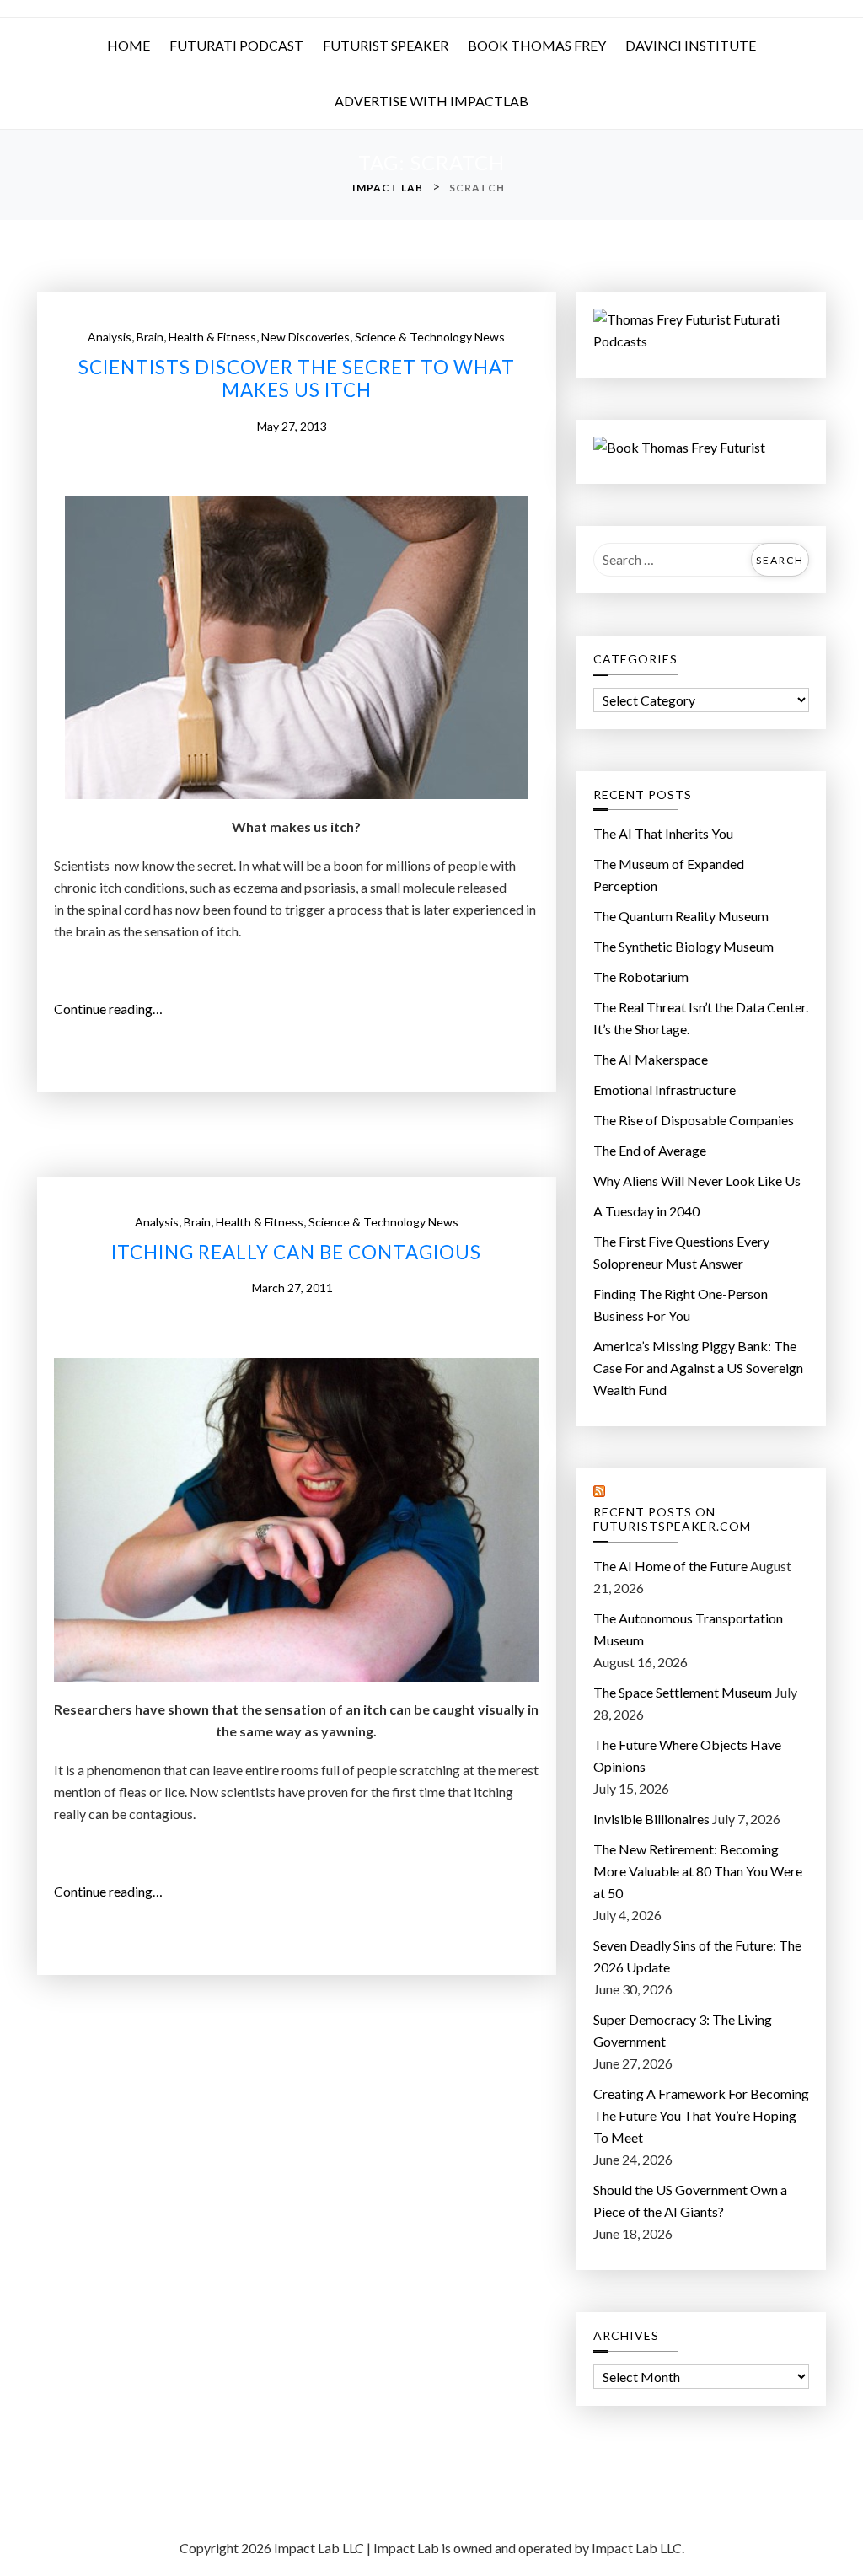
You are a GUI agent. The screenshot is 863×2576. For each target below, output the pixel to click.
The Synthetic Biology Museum (683, 946)
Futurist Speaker (386, 45)
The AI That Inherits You (663, 833)
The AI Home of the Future (670, 1566)
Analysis (110, 337)
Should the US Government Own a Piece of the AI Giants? (690, 2200)
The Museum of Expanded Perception (669, 875)
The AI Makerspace (651, 1059)
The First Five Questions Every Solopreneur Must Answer (681, 1252)
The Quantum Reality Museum (681, 916)
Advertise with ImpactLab (431, 101)
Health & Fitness (212, 337)
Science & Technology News (430, 337)
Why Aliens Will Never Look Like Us (697, 1181)
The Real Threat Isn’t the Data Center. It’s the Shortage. (701, 1018)
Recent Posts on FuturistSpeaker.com (672, 1519)
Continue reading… (113, 1010)
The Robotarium (641, 977)
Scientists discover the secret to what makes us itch (297, 379)
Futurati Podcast (236, 45)
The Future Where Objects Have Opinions (687, 1755)
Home (129, 45)
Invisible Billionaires (651, 1819)
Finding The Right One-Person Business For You (681, 1304)
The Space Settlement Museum (683, 1692)
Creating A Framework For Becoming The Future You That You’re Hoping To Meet (701, 2115)
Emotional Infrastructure (665, 1089)
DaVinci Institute (691, 45)
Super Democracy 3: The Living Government (683, 2030)
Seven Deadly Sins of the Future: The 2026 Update (697, 1956)
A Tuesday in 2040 (646, 1211)
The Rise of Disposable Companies (694, 1120)
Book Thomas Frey (537, 45)
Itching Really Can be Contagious (296, 1253)
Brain (150, 337)
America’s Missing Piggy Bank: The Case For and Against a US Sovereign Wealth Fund (698, 1368)
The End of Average (650, 1150)
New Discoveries (306, 337)
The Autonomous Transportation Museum (688, 1629)
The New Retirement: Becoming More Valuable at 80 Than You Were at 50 (698, 1871)
